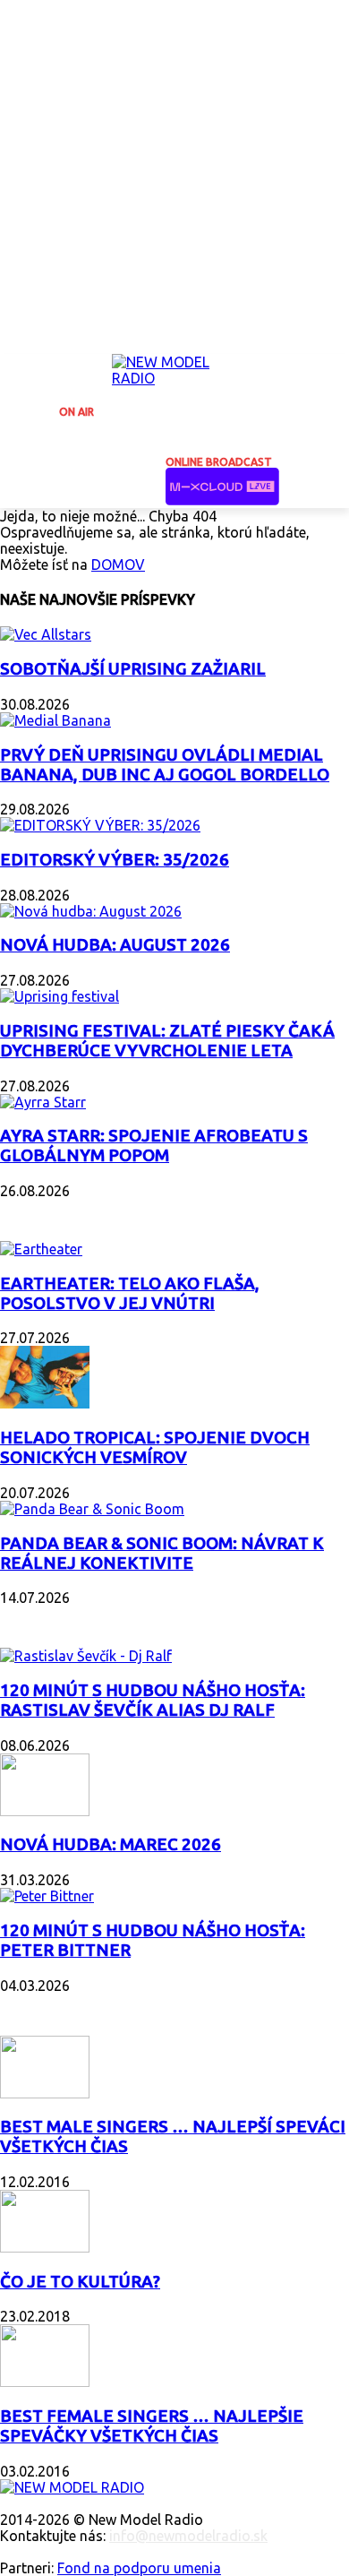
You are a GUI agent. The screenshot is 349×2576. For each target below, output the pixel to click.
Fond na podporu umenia (139, 2568)
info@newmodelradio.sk (188, 2536)
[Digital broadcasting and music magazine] (174, 375)
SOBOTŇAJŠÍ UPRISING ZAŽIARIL (133, 669)
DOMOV (118, 564)
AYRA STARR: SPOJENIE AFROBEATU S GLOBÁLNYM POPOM (154, 1146)
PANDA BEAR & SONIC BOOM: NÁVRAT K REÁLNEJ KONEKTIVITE (162, 1553)
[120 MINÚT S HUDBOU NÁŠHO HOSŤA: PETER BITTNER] (47, 1896)
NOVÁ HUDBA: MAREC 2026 (111, 1844)
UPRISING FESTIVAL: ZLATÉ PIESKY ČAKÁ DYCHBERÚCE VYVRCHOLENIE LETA (167, 1041)
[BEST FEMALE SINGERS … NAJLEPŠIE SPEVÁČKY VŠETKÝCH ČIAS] (45, 2382)
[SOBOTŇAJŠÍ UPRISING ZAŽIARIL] (46, 634)
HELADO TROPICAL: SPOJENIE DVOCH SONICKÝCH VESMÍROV (155, 1447)
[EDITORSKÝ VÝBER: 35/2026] (100, 825)
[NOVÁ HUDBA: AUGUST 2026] (91, 911)
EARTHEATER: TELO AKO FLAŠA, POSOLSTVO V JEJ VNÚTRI (130, 1293)
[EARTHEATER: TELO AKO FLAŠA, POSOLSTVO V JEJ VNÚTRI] (41, 1249)
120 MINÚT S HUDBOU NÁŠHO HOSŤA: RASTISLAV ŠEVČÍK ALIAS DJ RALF (153, 1700)
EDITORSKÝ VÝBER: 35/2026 (115, 860)
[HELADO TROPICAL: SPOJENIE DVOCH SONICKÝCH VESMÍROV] (45, 1403)
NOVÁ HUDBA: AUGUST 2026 (115, 945)
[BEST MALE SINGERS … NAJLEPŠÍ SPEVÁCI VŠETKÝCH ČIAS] (45, 2093)
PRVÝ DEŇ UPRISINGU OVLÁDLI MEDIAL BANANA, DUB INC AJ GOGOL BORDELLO (165, 765)
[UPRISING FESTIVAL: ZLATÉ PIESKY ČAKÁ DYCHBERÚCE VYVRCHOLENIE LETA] (60, 996)
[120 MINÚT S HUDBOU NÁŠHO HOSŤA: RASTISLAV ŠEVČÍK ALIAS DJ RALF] (86, 1656)
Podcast (36, 1620)
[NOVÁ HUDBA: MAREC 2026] (45, 1811)
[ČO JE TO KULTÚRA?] (45, 2247)
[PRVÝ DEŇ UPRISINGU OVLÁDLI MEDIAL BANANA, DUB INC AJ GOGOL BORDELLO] (55, 720)
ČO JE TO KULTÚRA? (80, 2282)
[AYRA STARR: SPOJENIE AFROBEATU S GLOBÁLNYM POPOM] (43, 1102)
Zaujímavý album (70, 1213)
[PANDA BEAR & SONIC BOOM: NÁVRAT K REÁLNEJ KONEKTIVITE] (92, 1509)
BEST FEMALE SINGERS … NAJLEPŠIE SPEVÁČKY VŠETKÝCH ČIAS (152, 2426)
